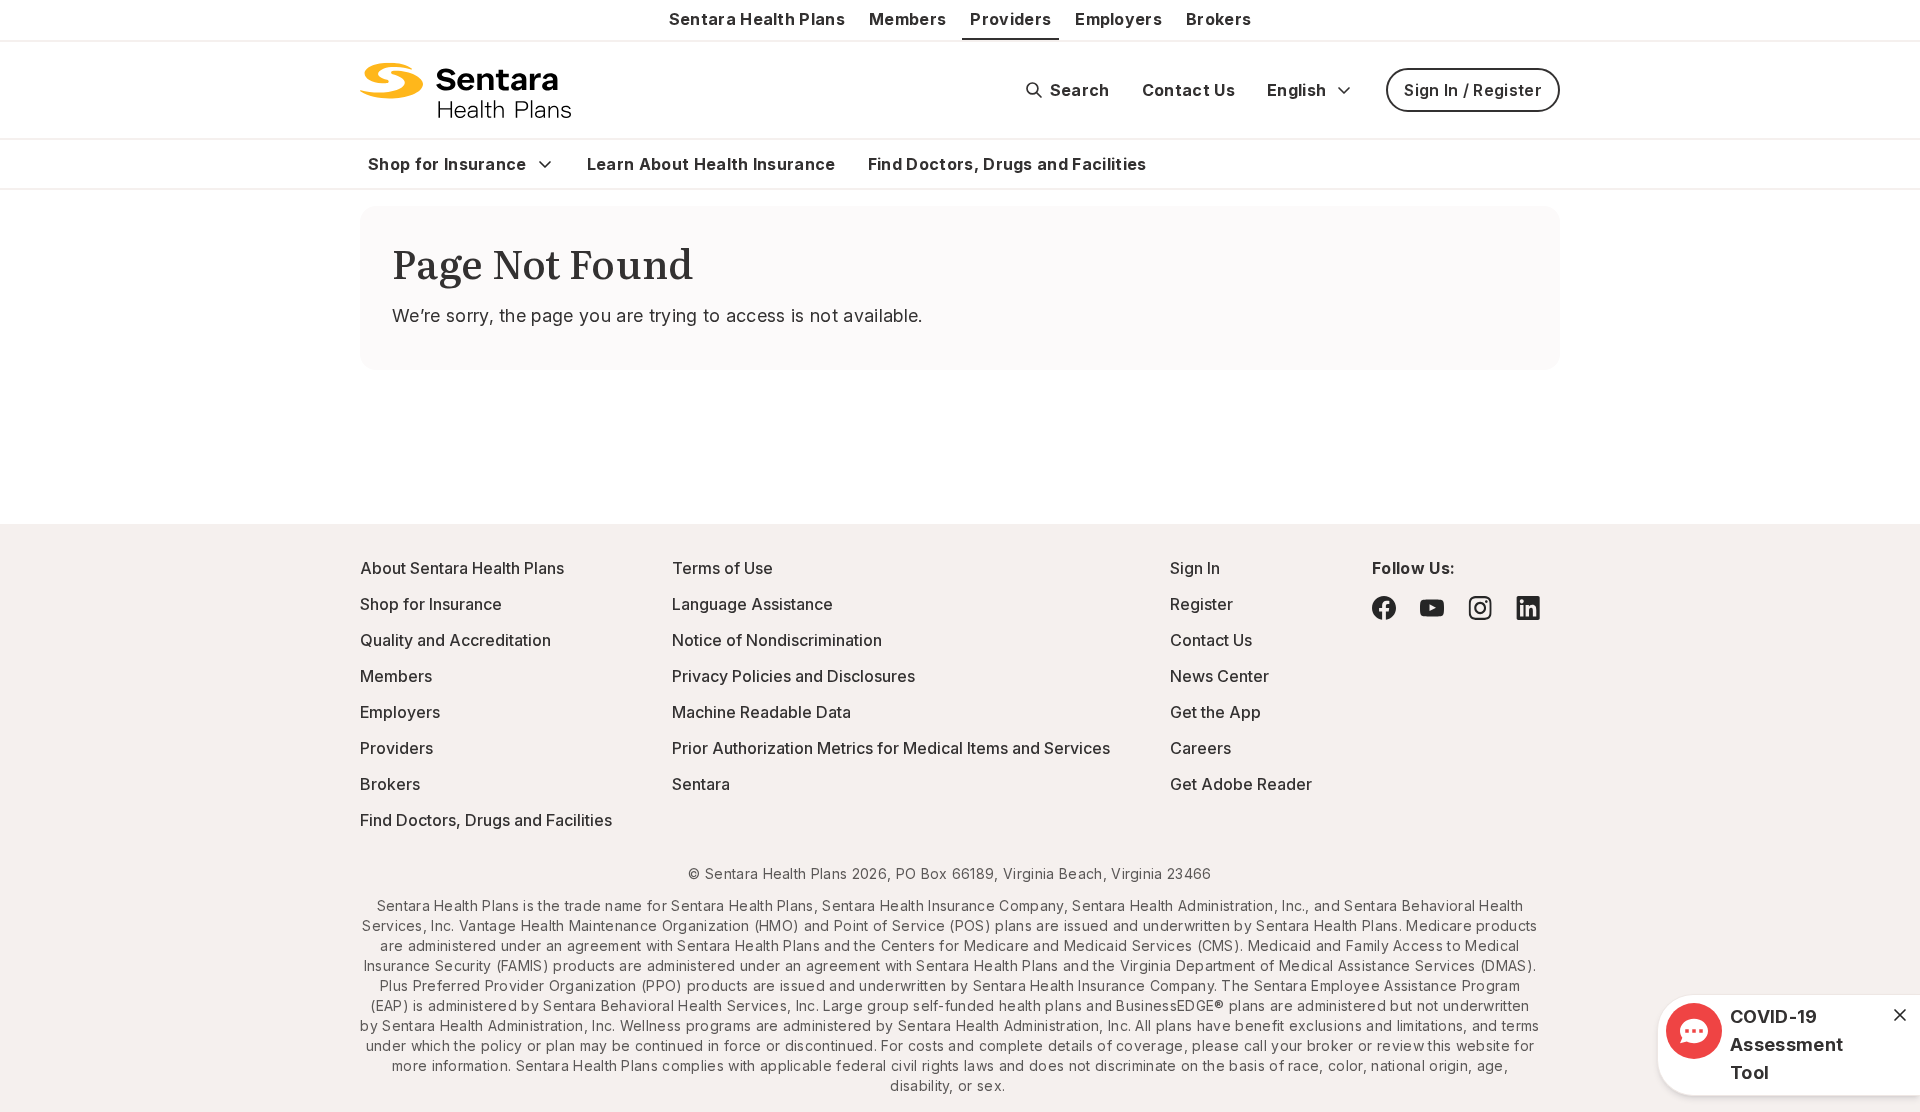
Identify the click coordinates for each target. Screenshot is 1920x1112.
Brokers (1218, 19)
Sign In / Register (1473, 90)
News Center (1219, 676)
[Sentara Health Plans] (465, 90)
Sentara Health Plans (757, 19)
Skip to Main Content (30, 28)
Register (1201, 604)
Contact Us (1188, 90)
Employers (1118, 19)
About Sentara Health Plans (462, 568)
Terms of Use (722, 568)
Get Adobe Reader (1241, 784)
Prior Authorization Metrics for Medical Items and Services (891, 748)
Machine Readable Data (761, 712)
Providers (1010, 19)
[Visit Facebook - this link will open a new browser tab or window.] (1384, 608)
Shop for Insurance (447, 164)
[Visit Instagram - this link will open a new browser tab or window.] (1480, 607)
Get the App (1215, 712)
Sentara (701, 784)
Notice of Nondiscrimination (777, 640)
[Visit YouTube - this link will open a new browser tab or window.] (1432, 608)
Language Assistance (752, 604)
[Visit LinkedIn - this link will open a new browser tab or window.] (1528, 607)
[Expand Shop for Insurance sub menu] (545, 164)
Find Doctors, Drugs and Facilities (1007, 164)
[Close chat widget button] (1900, 1015)
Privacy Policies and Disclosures (793, 676)
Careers (1200, 748)
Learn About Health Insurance (711, 164)
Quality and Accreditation (455, 640)
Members (907, 19)
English (1296, 90)
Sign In (1195, 568)
